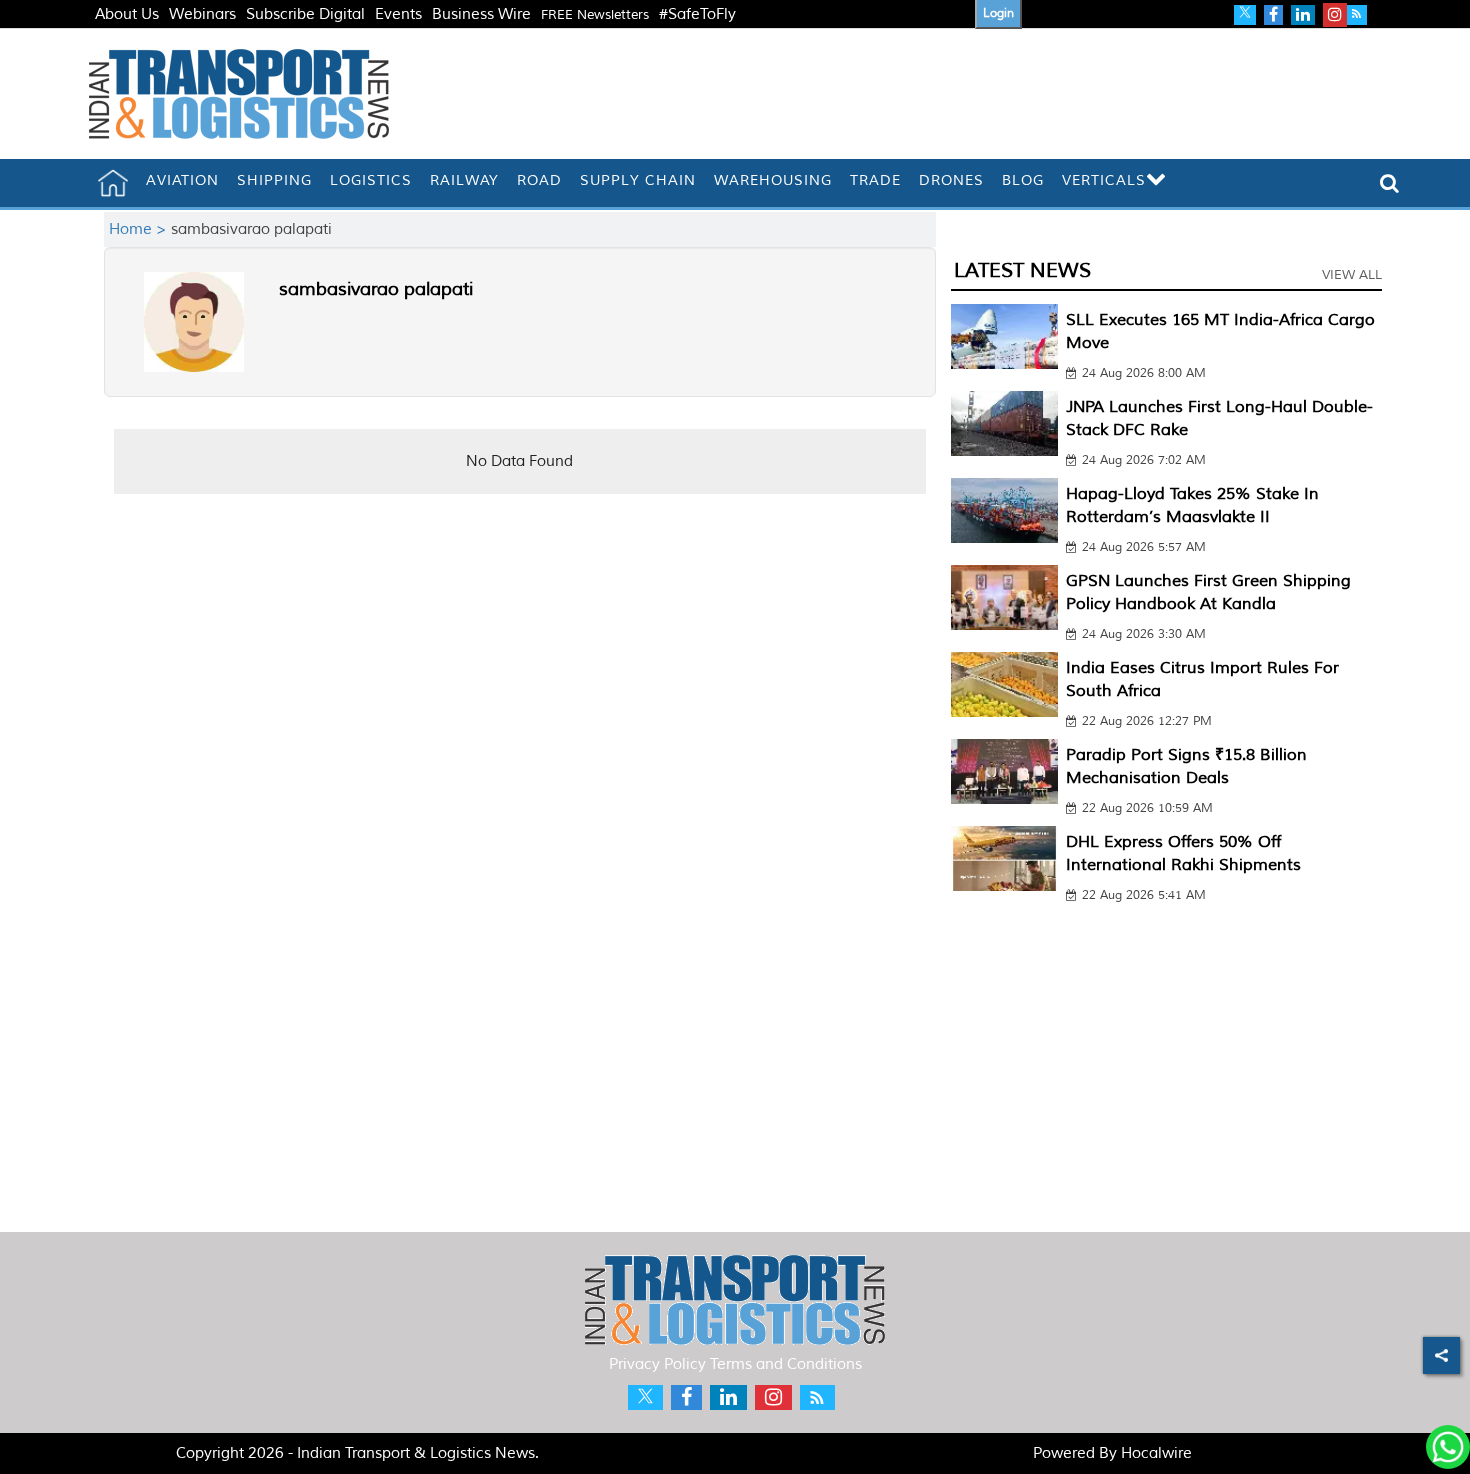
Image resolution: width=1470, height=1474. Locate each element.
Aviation (182, 180)
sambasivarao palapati (376, 289)
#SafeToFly (697, 14)
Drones (951, 180)
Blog (1023, 180)
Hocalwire (1156, 1453)
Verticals (1104, 180)
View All (1352, 275)
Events (398, 14)
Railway (464, 180)
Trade (875, 180)
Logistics (371, 180)
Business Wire (481, 14)
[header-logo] (239, 93)
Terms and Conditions (786, 1364)
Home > (140, 229)
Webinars (202, 14)
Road (539, 180)
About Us (127, 14)
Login (998, 13)
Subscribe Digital (305, 14)
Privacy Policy (657, 1364)
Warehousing (773, 180)
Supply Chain (638, 180)
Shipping (274, 180)
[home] (113, 183)
